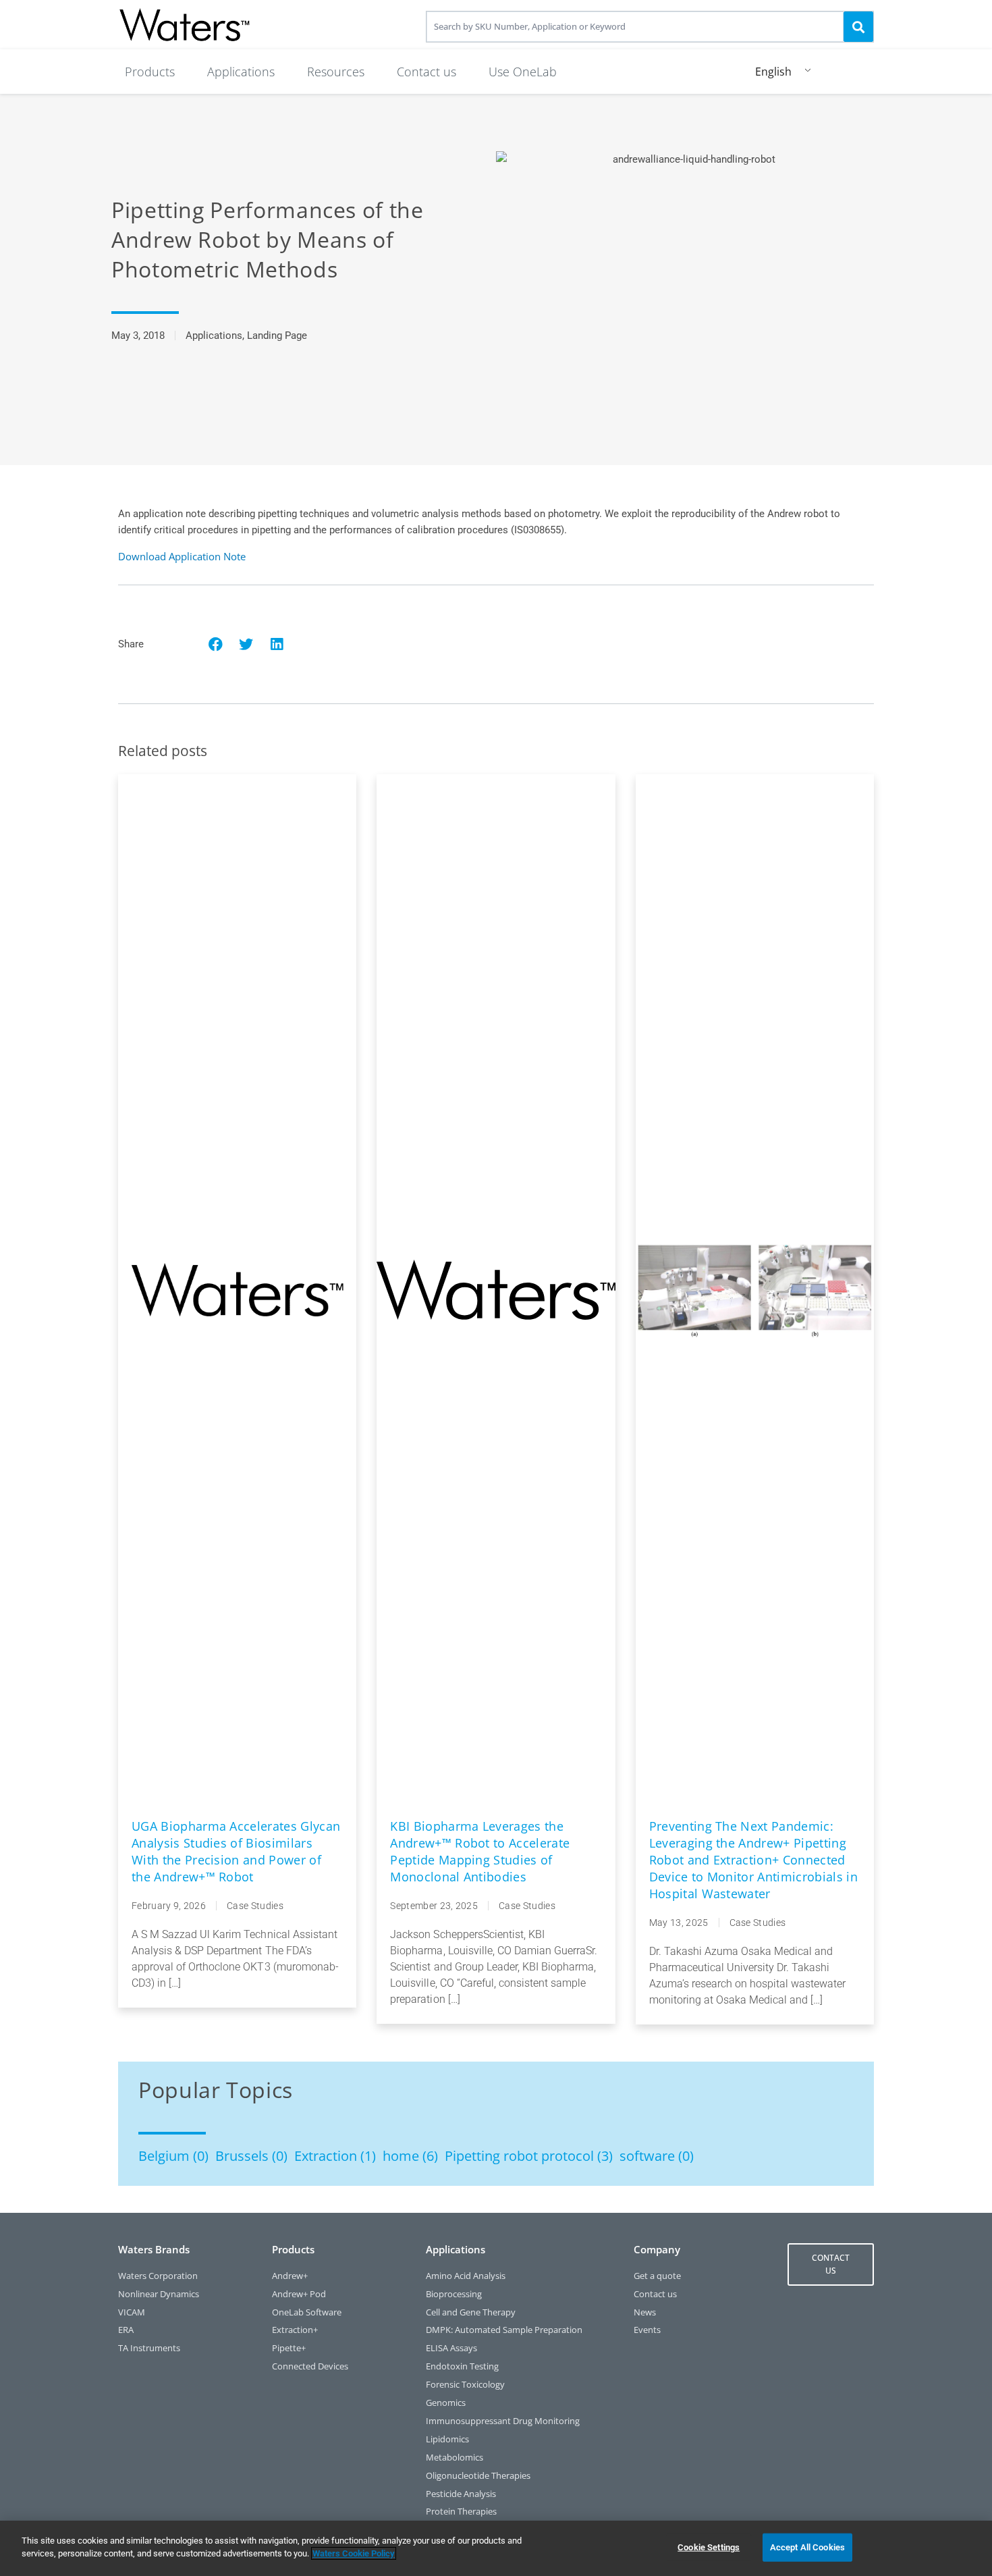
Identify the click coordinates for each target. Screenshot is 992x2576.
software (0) (657, 2156)
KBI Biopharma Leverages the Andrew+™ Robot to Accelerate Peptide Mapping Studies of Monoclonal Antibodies (480, 1851)
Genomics (446, 2403)
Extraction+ (295, 2330)
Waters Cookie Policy (354, 2553)
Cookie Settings (709, 2547)
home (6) (410, 2156)
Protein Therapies (461, 2512)
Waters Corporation (158, 2276)
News (645, 2312)
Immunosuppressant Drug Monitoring (503, 2421)
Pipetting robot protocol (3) (529, 2156)
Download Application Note (182, 556)
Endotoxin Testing (462, 2366)
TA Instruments (149, 2348)
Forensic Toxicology (465, 2385)
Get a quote (657, 2276)
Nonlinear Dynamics (159, 2294)
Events (647, 2330)
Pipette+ (289, 2348)
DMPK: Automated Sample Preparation (504, 2330)
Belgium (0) (173, 2156)
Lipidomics (447, 2439)
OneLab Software (307, 2312)
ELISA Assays (451, 2348)
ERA (126, 2330)
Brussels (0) (251, 2156)
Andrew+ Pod (299, 2294)
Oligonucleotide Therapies (478, 2476)
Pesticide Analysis (461, 2494)
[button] (150, 72)
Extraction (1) (335, 2156)
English (773, 72)
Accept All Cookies (807, 2547)
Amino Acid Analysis (466, 2276)
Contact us (655, 2294)
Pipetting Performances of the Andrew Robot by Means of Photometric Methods (268, 239)
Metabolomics (454, 2458)
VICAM (132, 2312)
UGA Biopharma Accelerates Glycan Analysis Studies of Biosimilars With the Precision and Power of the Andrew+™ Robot (236, 1851)
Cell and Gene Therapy (471, 2312)
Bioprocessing (454, 2294)
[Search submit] (858, 26)
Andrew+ (290, 2276)
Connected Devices (310, 2366)
